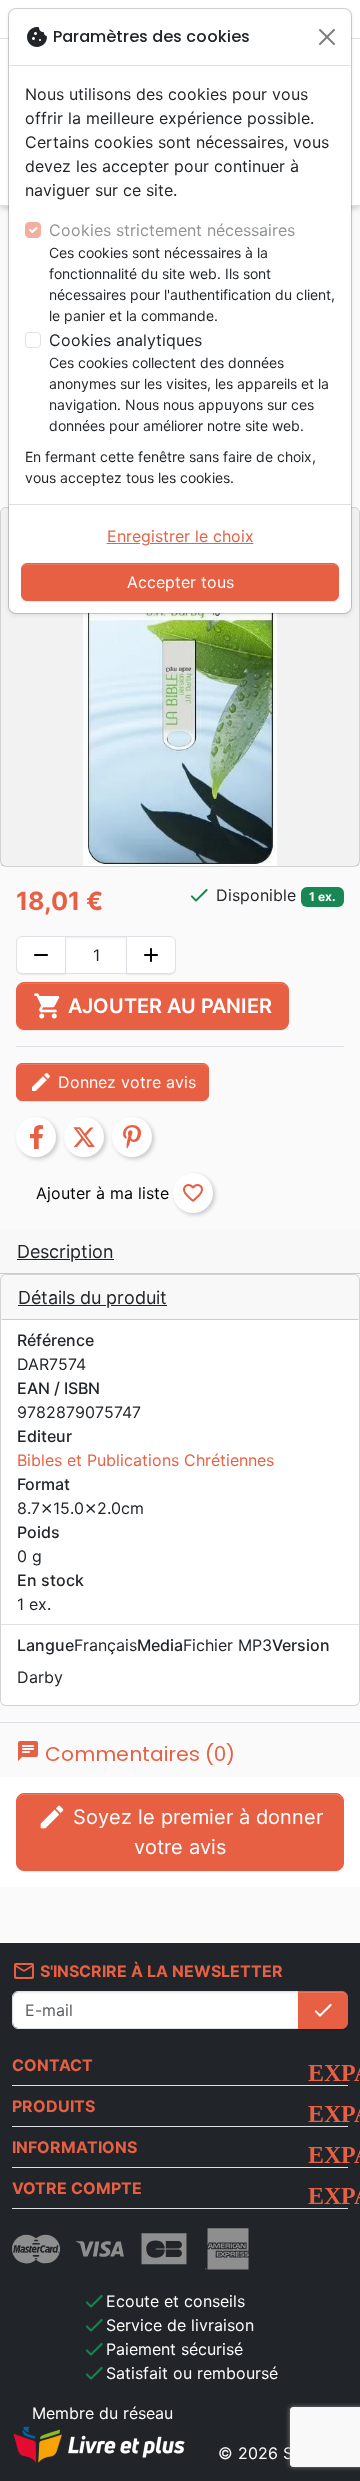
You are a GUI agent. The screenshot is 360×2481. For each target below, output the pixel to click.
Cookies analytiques (125, 340)
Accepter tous (180, 582)
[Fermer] (327, 37)
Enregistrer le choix (180, 536)
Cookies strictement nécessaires (172, 230)
